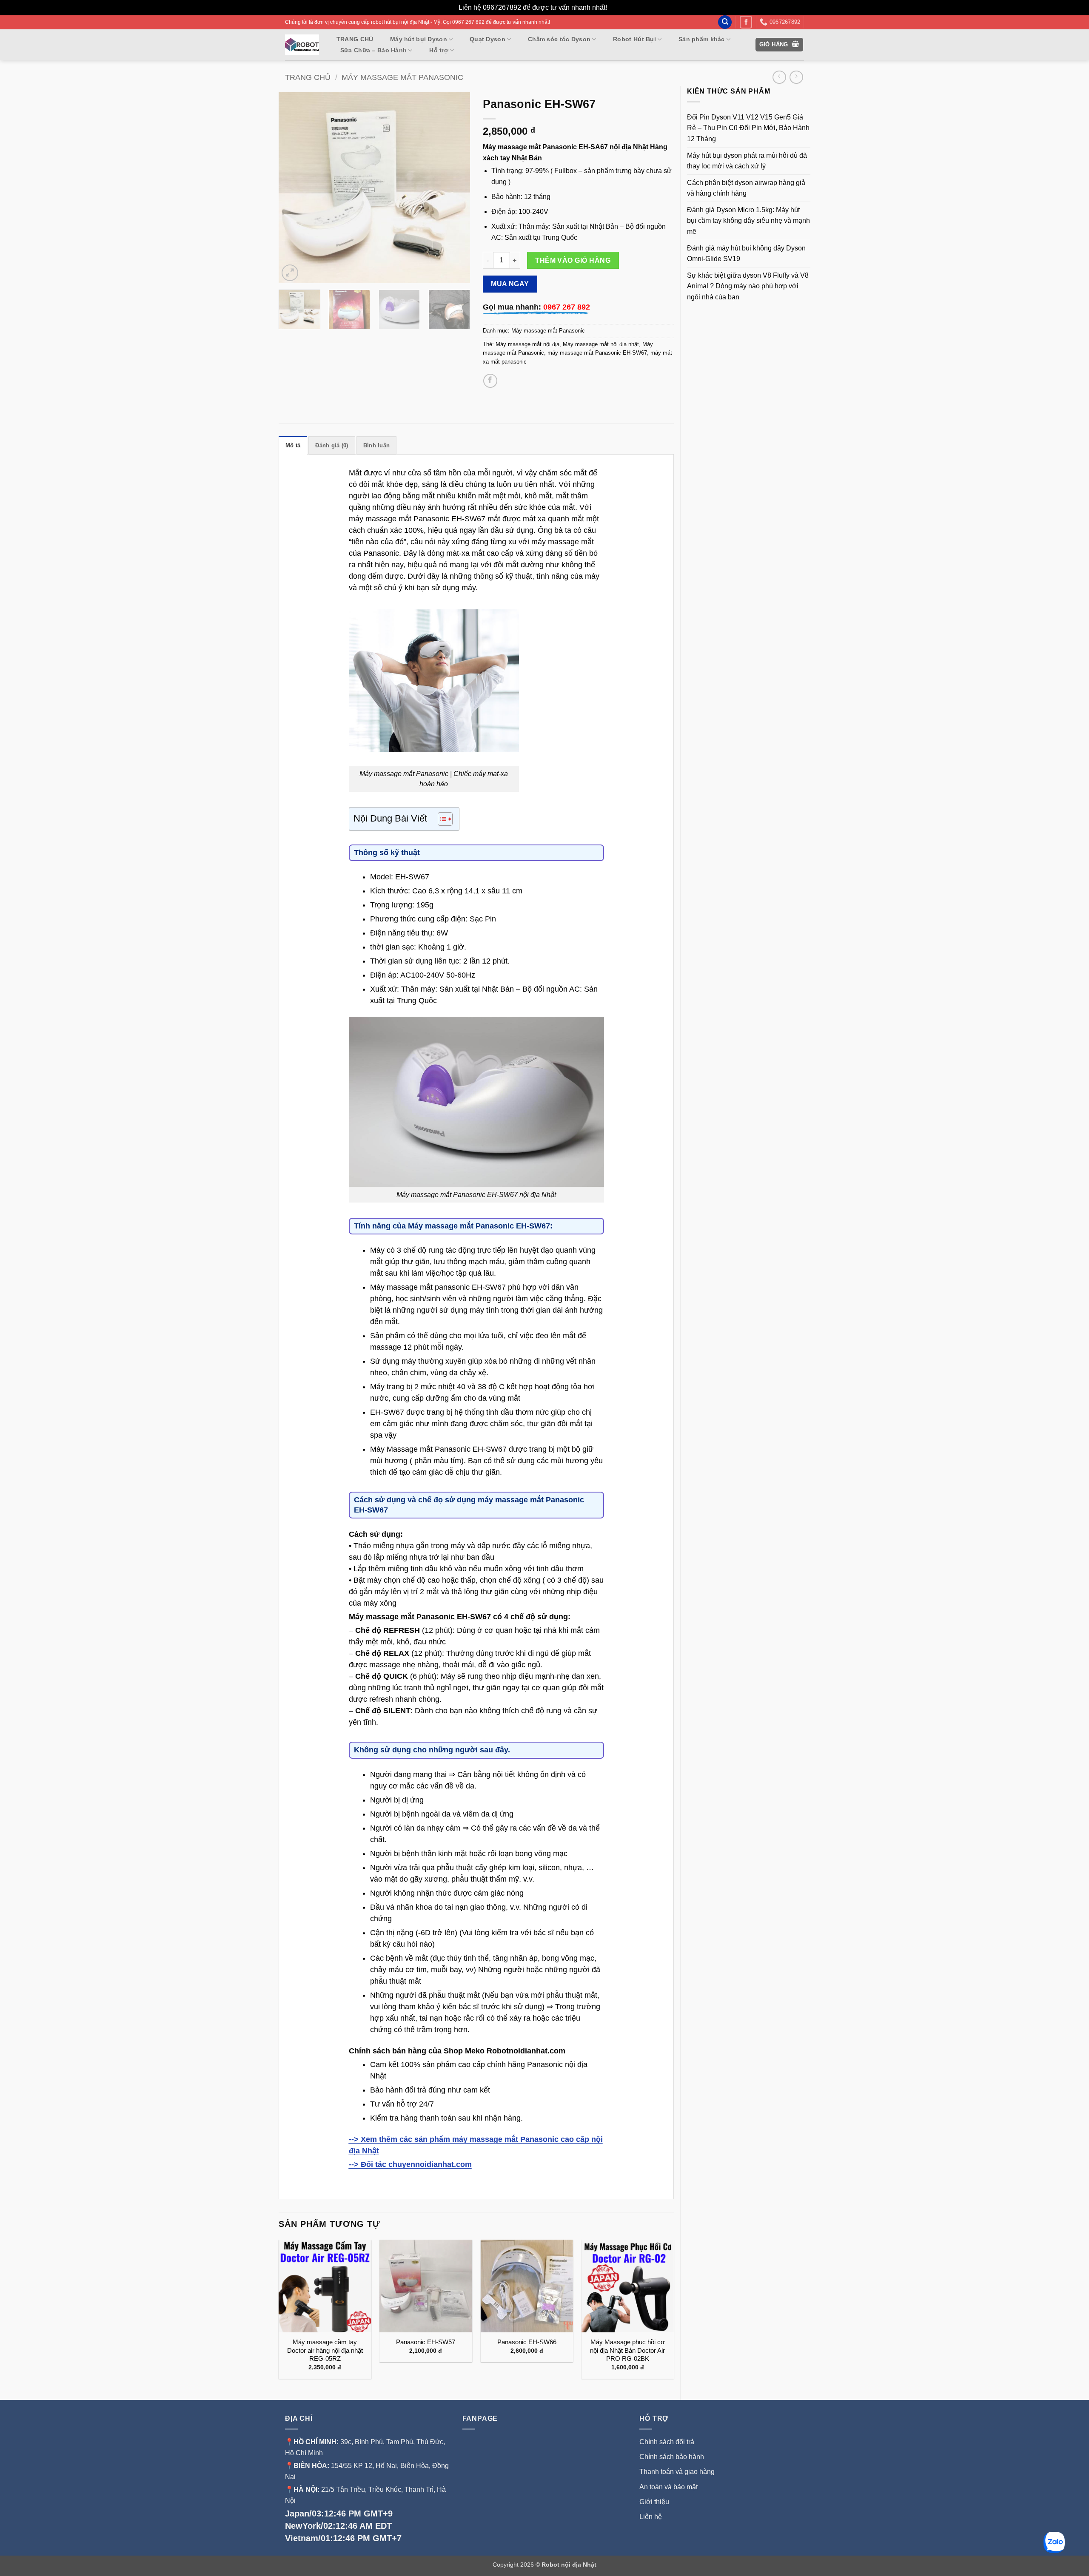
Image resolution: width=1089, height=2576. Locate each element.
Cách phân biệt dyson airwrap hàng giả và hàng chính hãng (746, 188)
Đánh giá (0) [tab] (332, 445)
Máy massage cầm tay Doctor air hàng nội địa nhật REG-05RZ (325, 2350)
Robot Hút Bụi (634, 39)
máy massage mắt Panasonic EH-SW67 (597, 353)
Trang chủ (308, 77)
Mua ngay (510, 284)
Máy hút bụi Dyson (419, 39)
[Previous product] (796, 77)
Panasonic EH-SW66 (527, 2342)
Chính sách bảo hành (672, 2457)
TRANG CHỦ (355, 39)
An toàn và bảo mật (669, 2487)
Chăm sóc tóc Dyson (559, 39)
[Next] (455, 188)
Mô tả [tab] (293, 445)
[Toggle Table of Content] (441, 819)
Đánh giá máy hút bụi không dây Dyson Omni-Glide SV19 (746, 254)
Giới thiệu (655, 2502)
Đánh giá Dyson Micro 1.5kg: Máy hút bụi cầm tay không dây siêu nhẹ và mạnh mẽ (748, 221)
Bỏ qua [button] (620, 7)
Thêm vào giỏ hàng (573, 260)
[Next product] (779, 77)
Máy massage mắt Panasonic (402, 77)
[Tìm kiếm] (725, 22)
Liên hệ (651, 2517)
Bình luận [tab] (376, 445)
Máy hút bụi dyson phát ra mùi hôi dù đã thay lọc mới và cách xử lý (747, 161)
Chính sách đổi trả (667, 2442)
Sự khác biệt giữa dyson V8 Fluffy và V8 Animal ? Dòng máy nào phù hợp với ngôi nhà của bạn (748, 286)
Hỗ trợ (439, 50)
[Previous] (293, 188)
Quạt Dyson (487, 39)
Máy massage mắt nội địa (527, 344)
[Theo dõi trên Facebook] (746, 22)
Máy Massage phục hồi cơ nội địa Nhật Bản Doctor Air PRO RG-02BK (627, 2350)
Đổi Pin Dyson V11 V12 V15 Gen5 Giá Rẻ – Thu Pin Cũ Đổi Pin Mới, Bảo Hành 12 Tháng (748, 128)
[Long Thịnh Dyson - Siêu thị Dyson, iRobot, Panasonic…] (302, 45)
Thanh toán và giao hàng (677, 2472)
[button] (780, 45)
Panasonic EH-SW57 (426, 2342)
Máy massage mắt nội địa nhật (601, 344)
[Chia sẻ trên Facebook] (490, 381)
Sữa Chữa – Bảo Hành (373, 50)
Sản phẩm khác (702, 39)
